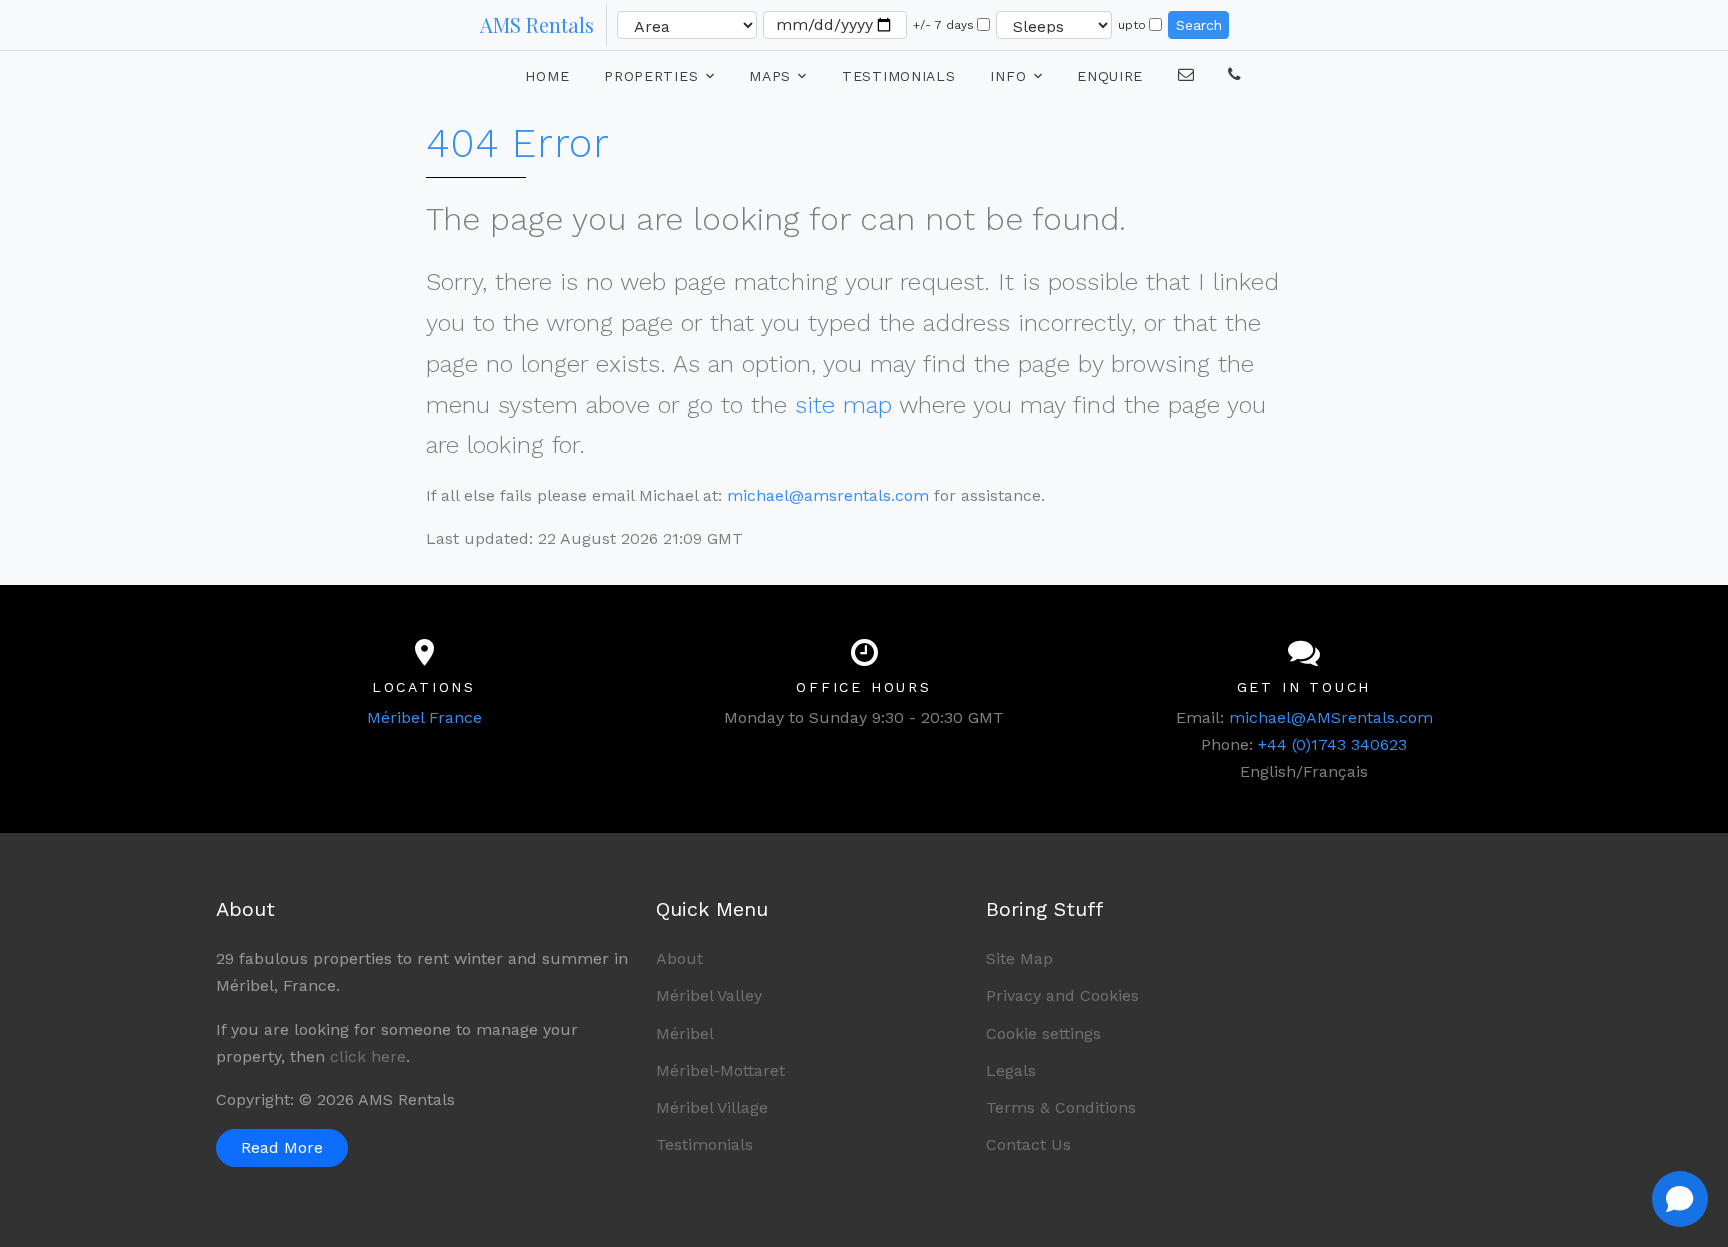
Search (1199, 25)
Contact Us (1028, 1144)
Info (1008, 76)
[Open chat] (1680, 1199)
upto (1132, 25)
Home (547, 76)
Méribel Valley (709, 995)
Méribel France (424, 717)
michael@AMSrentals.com (1331, 717)
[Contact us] (1235, 74)
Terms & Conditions (1061, 1107)
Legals (1011, 1070)
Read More (282, 1147)
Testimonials (898, 76)
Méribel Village (712, 1107)
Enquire (1110, 76)
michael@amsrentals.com (828, 495)
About (679, 958)
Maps (770, 76)
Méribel (685, 1033)
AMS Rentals (537, 24)
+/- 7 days (943, 25)
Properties (651, 76)
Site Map (1019, 958)
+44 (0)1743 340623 (1332, 744)
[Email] (1186, 74)
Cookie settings (1043, 1033)
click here (368, 1056)
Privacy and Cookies (1062, 995)
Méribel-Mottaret (720, 1070)
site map (843, 405)
